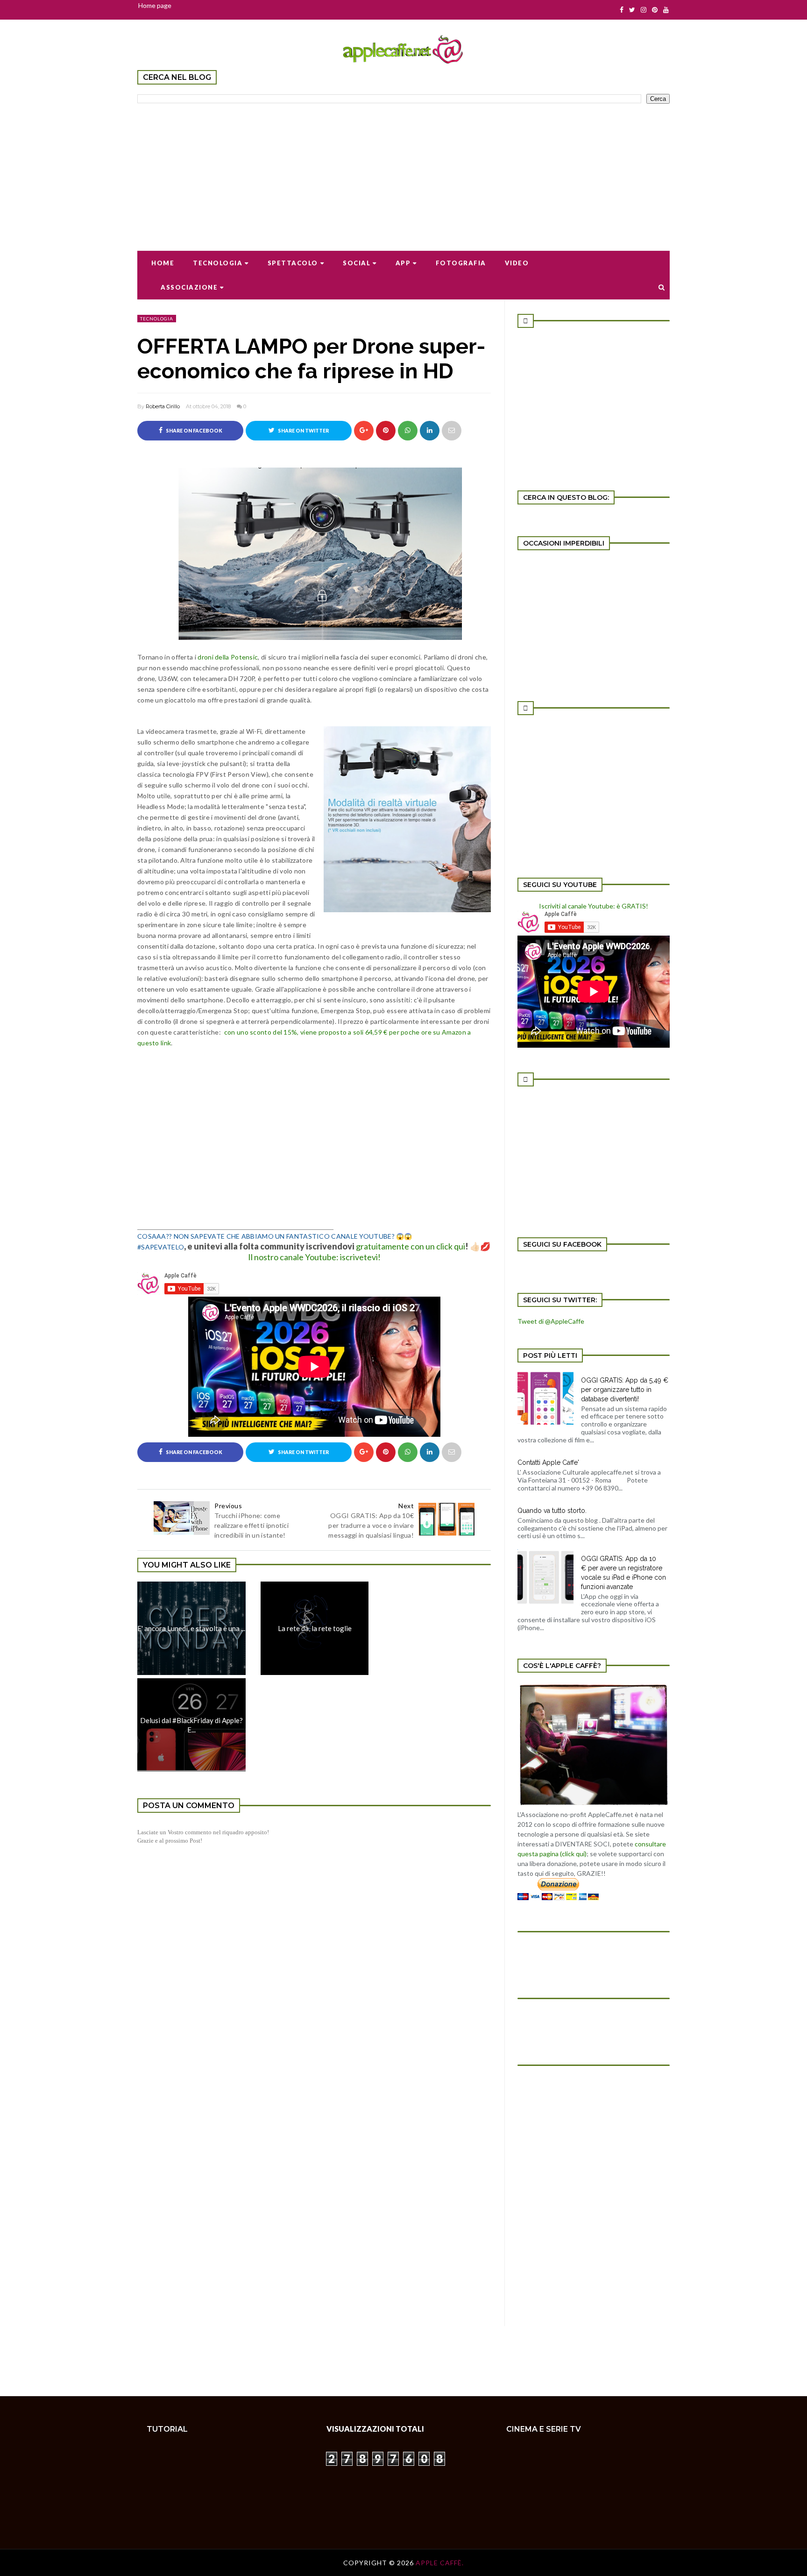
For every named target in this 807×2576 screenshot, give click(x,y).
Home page (155, 5)
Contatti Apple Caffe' (548, 1462)
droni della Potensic (228, 657)
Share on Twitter (303, 431)
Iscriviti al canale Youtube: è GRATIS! (594, 906)
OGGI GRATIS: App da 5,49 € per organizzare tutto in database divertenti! (625, 1390)
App (403, 263)
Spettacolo (293, 263)
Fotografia (461, 263)
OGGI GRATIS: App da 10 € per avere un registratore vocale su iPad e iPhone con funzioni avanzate (623, 1573)
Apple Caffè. (440, 2563)
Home (163, 263)
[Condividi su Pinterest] (452, 431)
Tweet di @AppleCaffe (551, 1321)
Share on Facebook (194, 431)
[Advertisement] (403, 171)
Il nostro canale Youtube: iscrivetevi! (314, 1257)
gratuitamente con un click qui (411, 1246)
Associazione (189, 287)
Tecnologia (218, 263)
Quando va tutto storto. (552, 1511)
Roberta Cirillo (163, 406)
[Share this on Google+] (364, 431)
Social (357, 263)
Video (517, 263)
